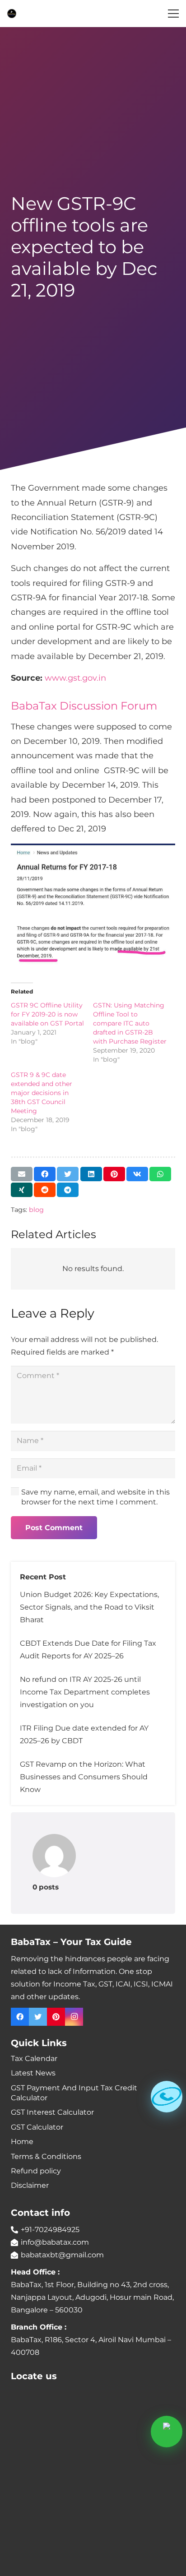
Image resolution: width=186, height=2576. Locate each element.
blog (36, 1210)
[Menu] (173, 14)
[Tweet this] (68, 1174)
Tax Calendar (34, 2058)
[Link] (12, 14)
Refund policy (36, 2171)
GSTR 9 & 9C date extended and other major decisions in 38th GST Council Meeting (42, 1093)
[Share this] (45, 1174)
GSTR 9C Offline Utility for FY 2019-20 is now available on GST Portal (47, 1014)
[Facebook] (20, 2017)
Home (22, 2142)
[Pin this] (114, 1174)
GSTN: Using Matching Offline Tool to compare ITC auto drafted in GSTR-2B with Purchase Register (130, 1023)
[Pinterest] (56, 2017)
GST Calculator (37, 2127)
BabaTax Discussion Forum (84, 706)
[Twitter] (38, 2017)
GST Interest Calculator (52, 2112)
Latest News (33, 2073)
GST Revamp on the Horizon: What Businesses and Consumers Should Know (84, 1777)
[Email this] (22, 1174)
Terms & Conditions (46, 2156)
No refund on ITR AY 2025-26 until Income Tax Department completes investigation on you (85, 1692)
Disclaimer (30, 2185)
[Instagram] (74, 2017)
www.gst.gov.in (75, 678)
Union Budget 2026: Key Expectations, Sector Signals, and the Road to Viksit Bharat (89, 1607)
